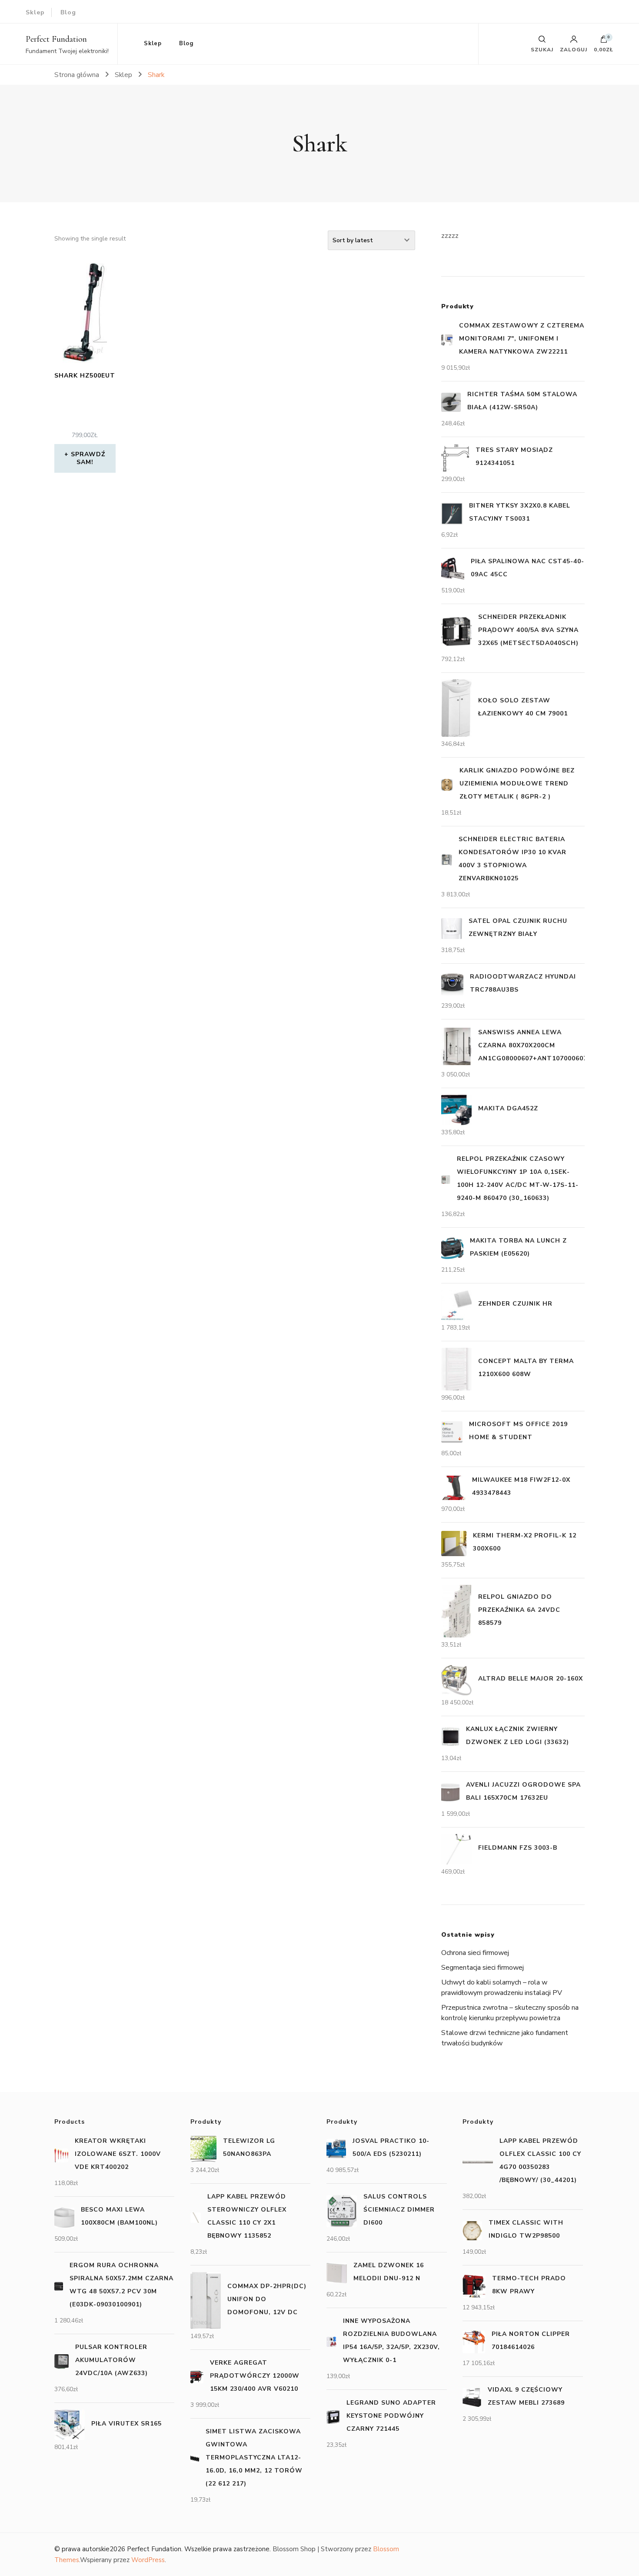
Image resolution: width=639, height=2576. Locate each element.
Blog (68, 12)
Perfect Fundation (56, 39)
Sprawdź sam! (88, 458)
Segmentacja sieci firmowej (483, 1968)
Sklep (35, 12)
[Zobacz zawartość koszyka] (604, 41)
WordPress (148, 2560)
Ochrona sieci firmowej (475, 1953)
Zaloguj (574, 49)
